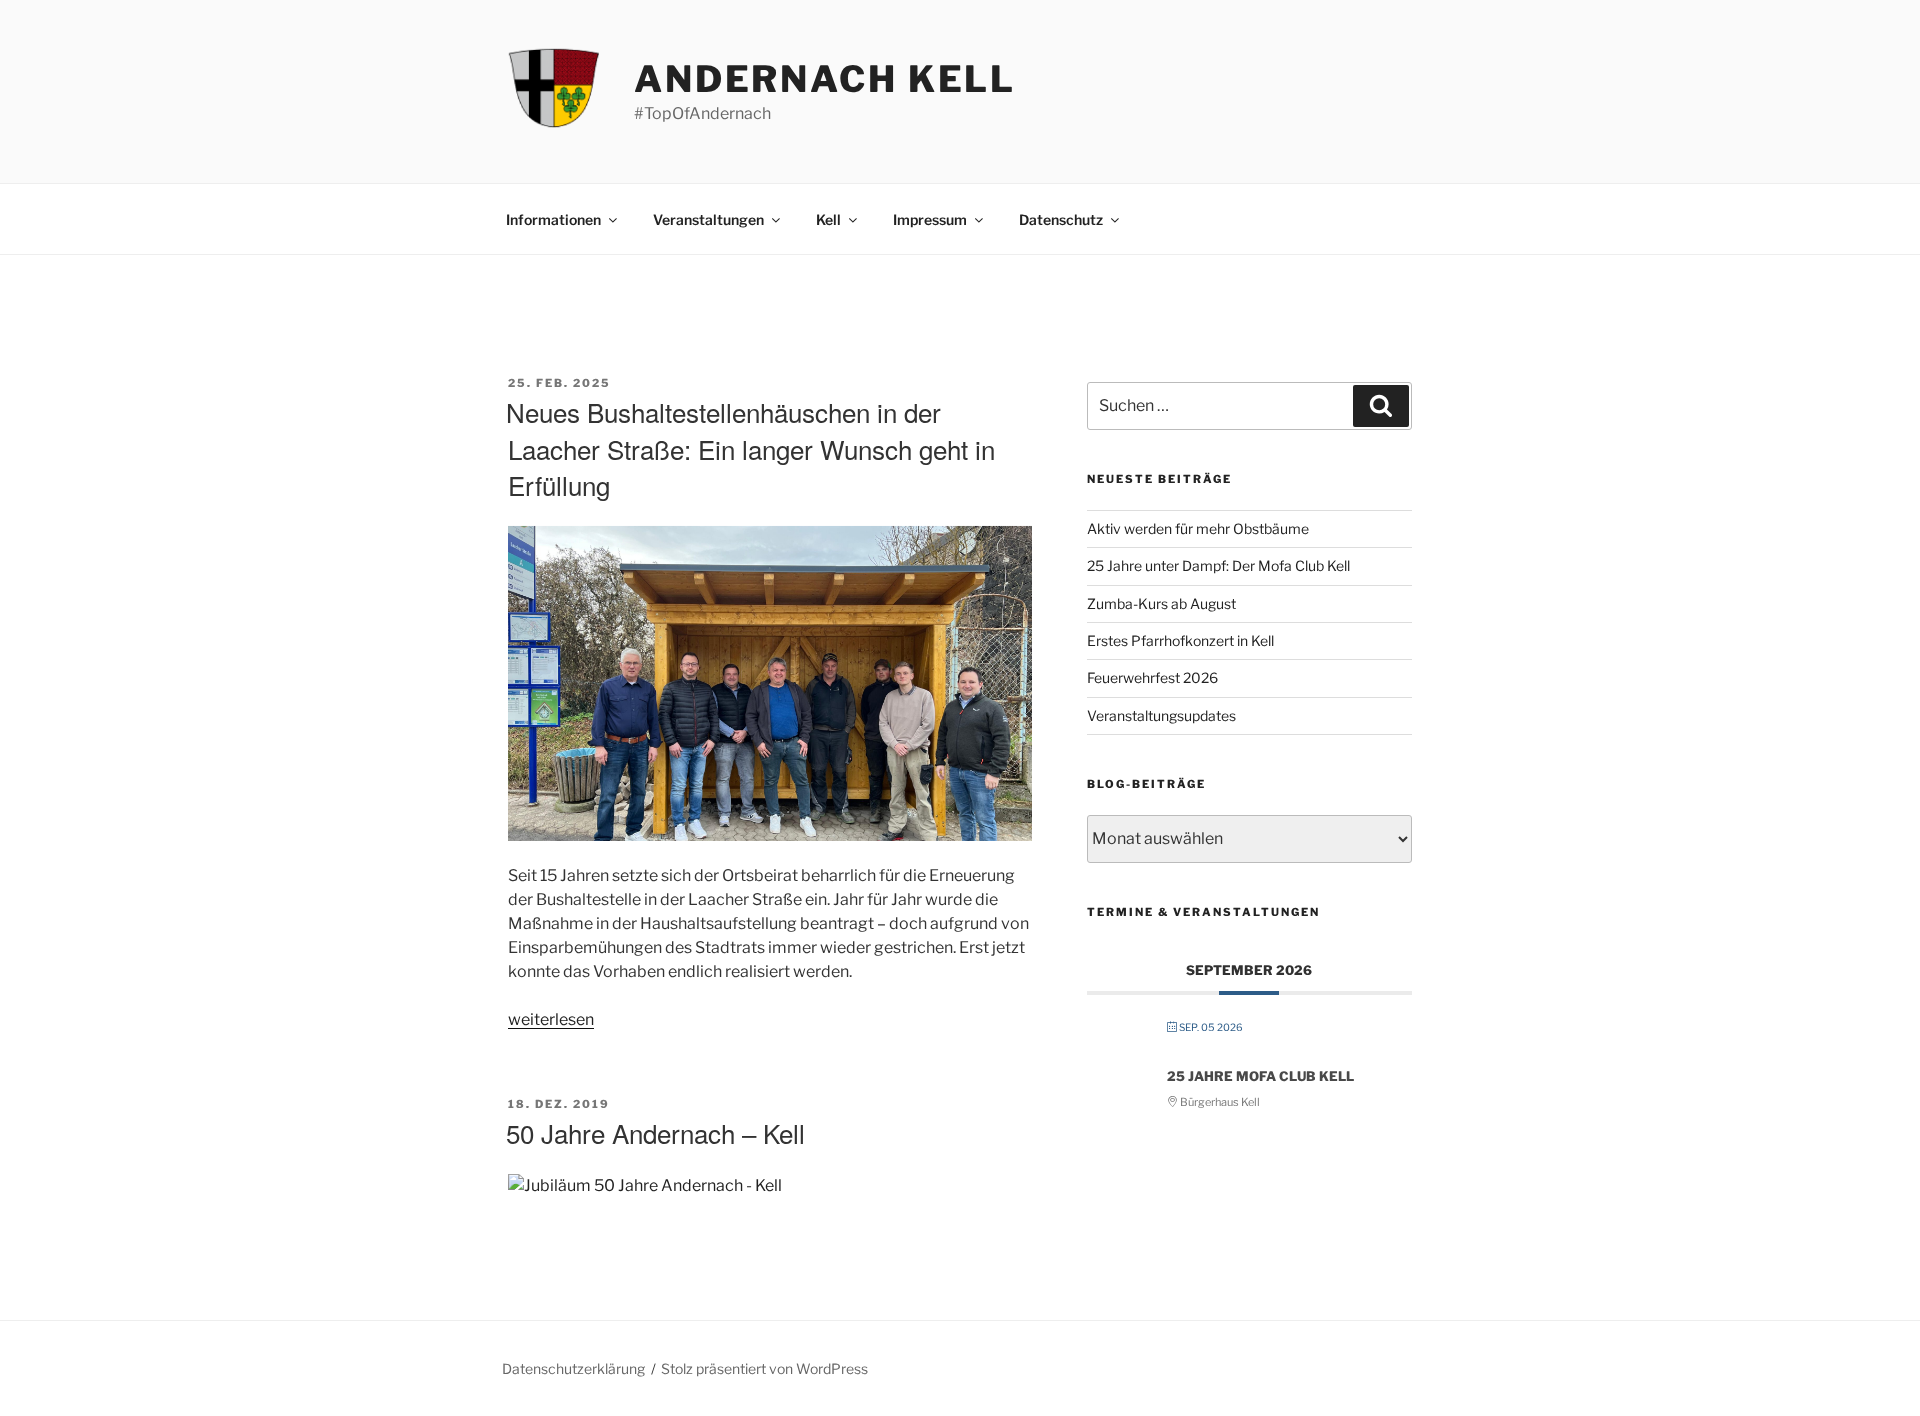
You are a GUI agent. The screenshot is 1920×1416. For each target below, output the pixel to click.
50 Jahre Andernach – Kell (655, 1132)
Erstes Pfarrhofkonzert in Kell (1180, 640)
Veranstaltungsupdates (1161, 715)
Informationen (553, 219)
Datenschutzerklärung (573, 1368)
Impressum (930, 219)
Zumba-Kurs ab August (1161, 603)
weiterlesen (551, 1019)
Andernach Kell (825, 79)
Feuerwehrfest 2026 (1152, 677)
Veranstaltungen (708, 219)
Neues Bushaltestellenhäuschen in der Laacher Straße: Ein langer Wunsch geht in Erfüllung (750, 448)
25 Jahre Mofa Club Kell (1260, 1076)
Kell (828, 219)
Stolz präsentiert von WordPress (764, 1368)
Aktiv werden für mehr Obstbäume (1198, 528)
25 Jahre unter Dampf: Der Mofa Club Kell (1218, 565)
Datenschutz (1061, 219)
